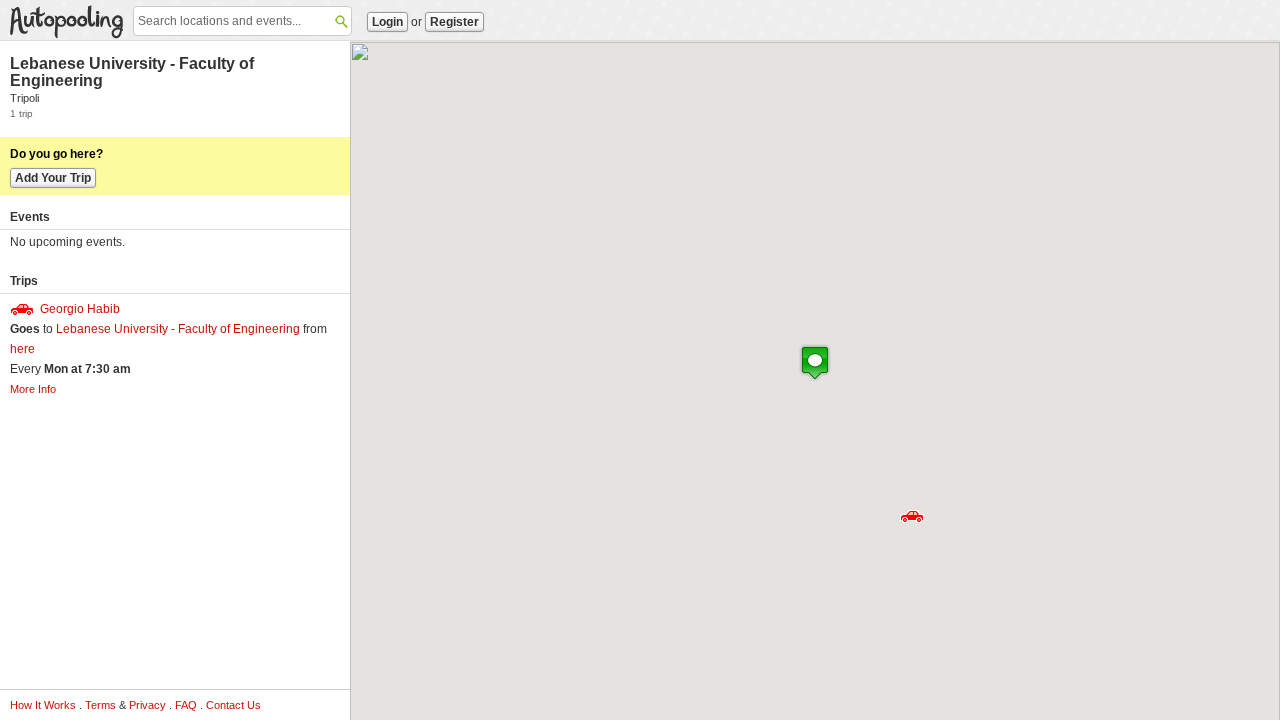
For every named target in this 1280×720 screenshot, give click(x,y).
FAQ (186, 705)
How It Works (43, 705)
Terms (100, 705)
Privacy (147, 705)
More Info (33, 389)
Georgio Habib (80, 309)
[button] (912, 516)
